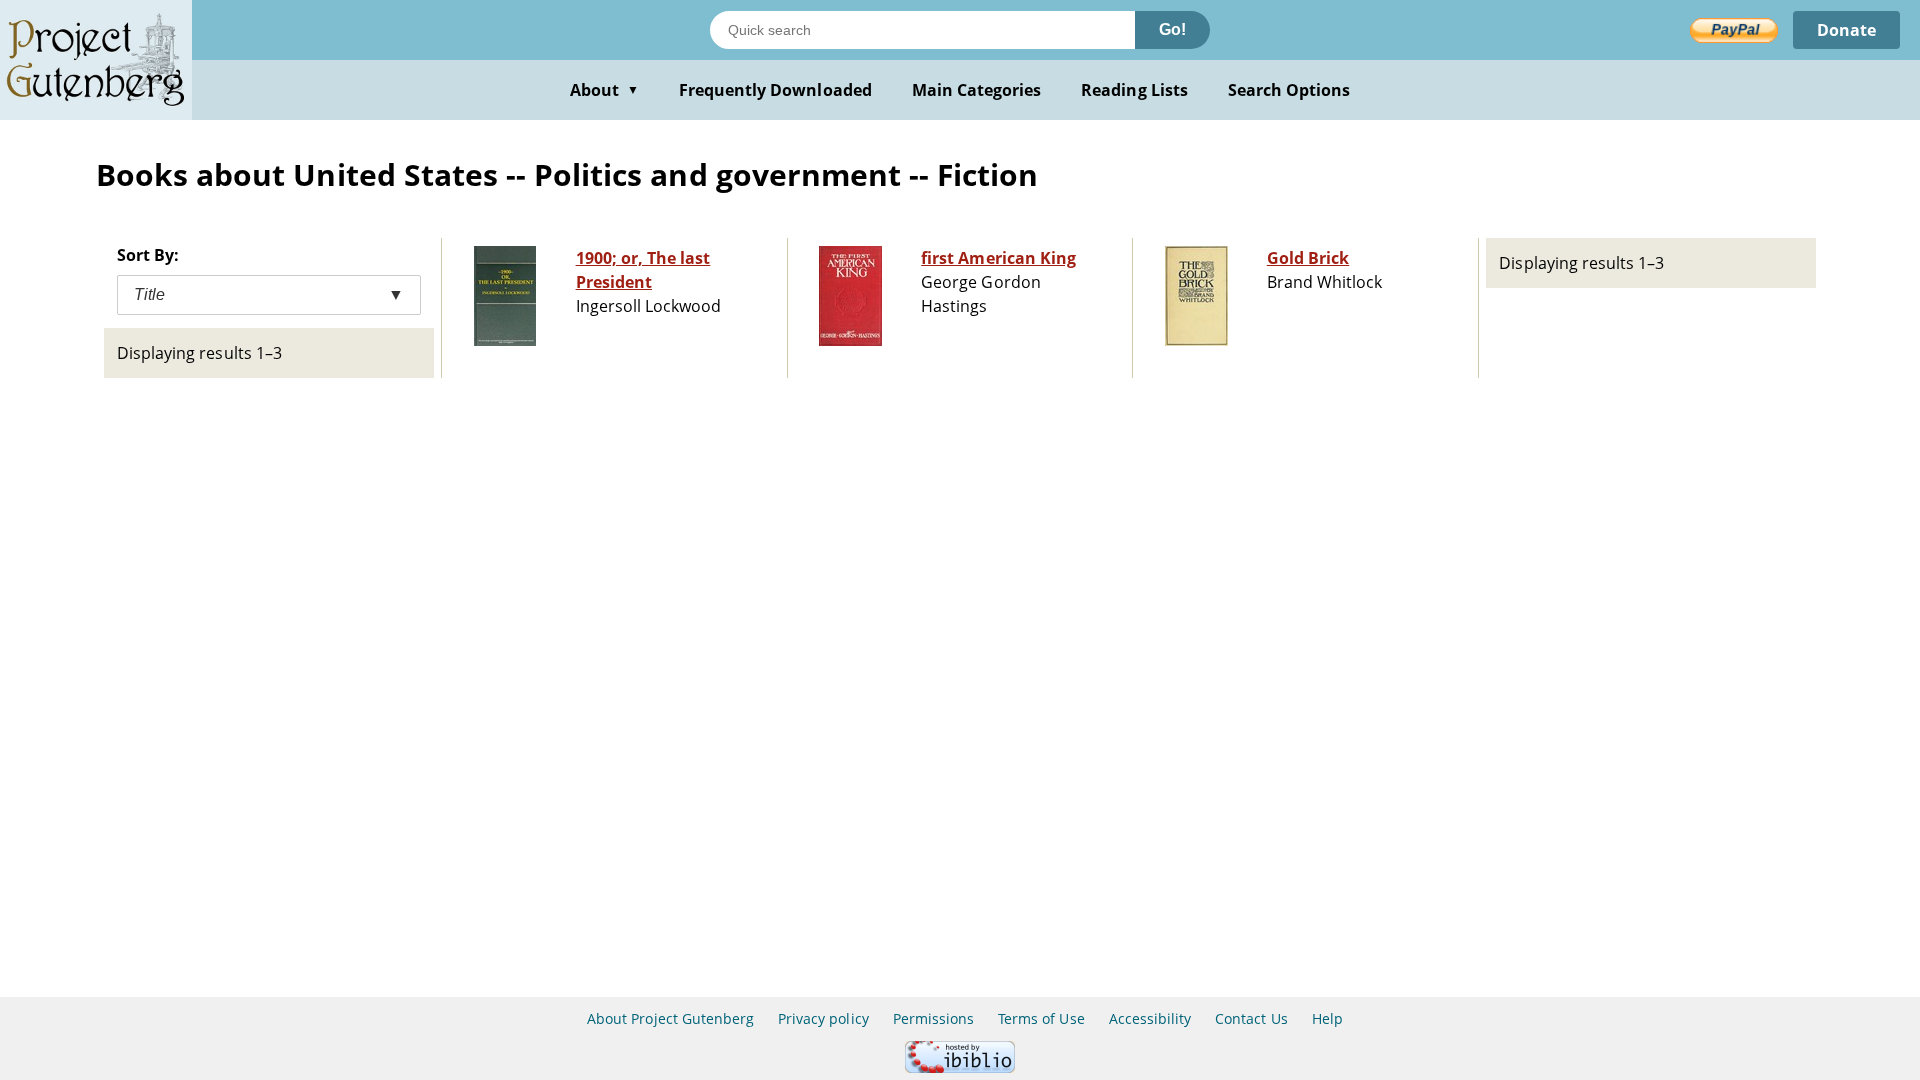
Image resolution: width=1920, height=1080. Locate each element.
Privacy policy (823, 1018)
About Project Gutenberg (670, 1018)
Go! (1172, 29)
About (604, 90)
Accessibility (1150, 1018)
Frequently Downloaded (775, 90)
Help (1327, 1018)
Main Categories (977, 90)
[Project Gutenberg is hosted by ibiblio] (960, 1067)
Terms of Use (1041, 1018)
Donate (1846, 30)
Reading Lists (1134, 90)
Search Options (1289, 90)
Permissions (933, 1018)
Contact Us (1251, 1018)
